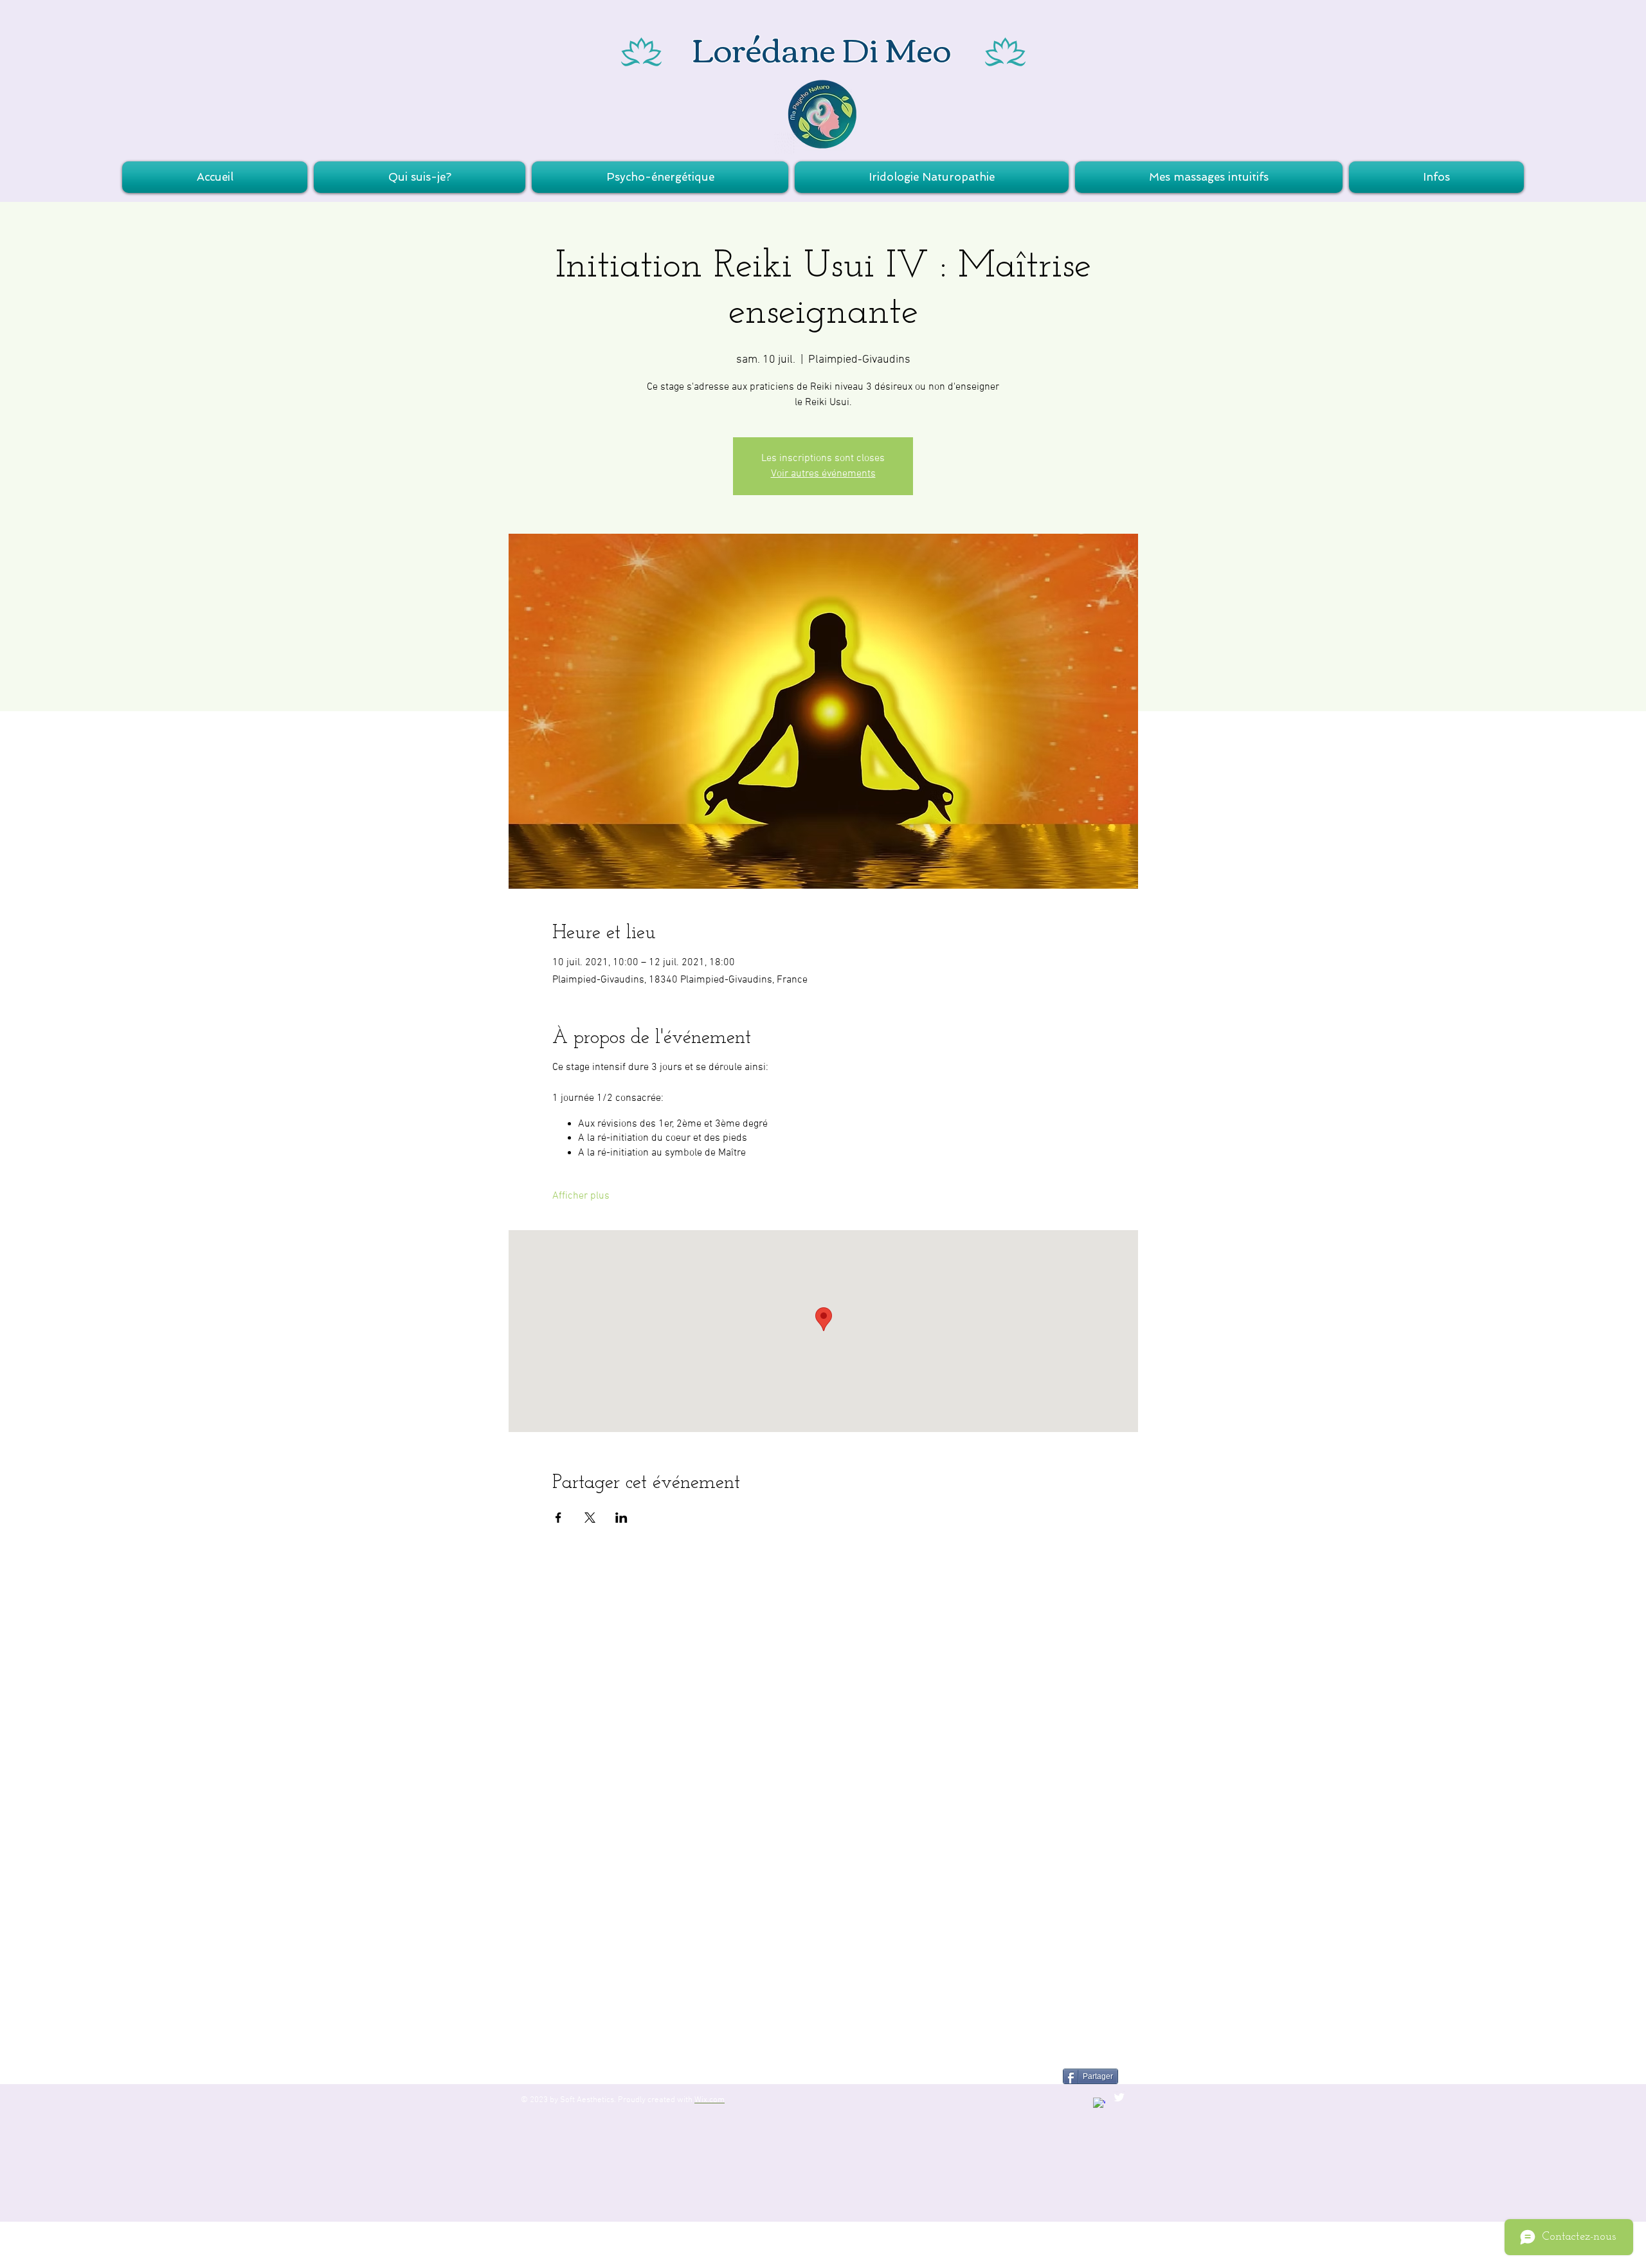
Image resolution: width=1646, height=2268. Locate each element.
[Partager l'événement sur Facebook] (558, 1518)
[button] (660, 177)
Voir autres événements (823, 474)
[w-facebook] (1099, 2104)
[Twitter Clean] (1119, 2097)
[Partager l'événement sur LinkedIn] (621, 1518)
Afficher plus (581, 1196)
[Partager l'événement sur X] (590, 1518)
